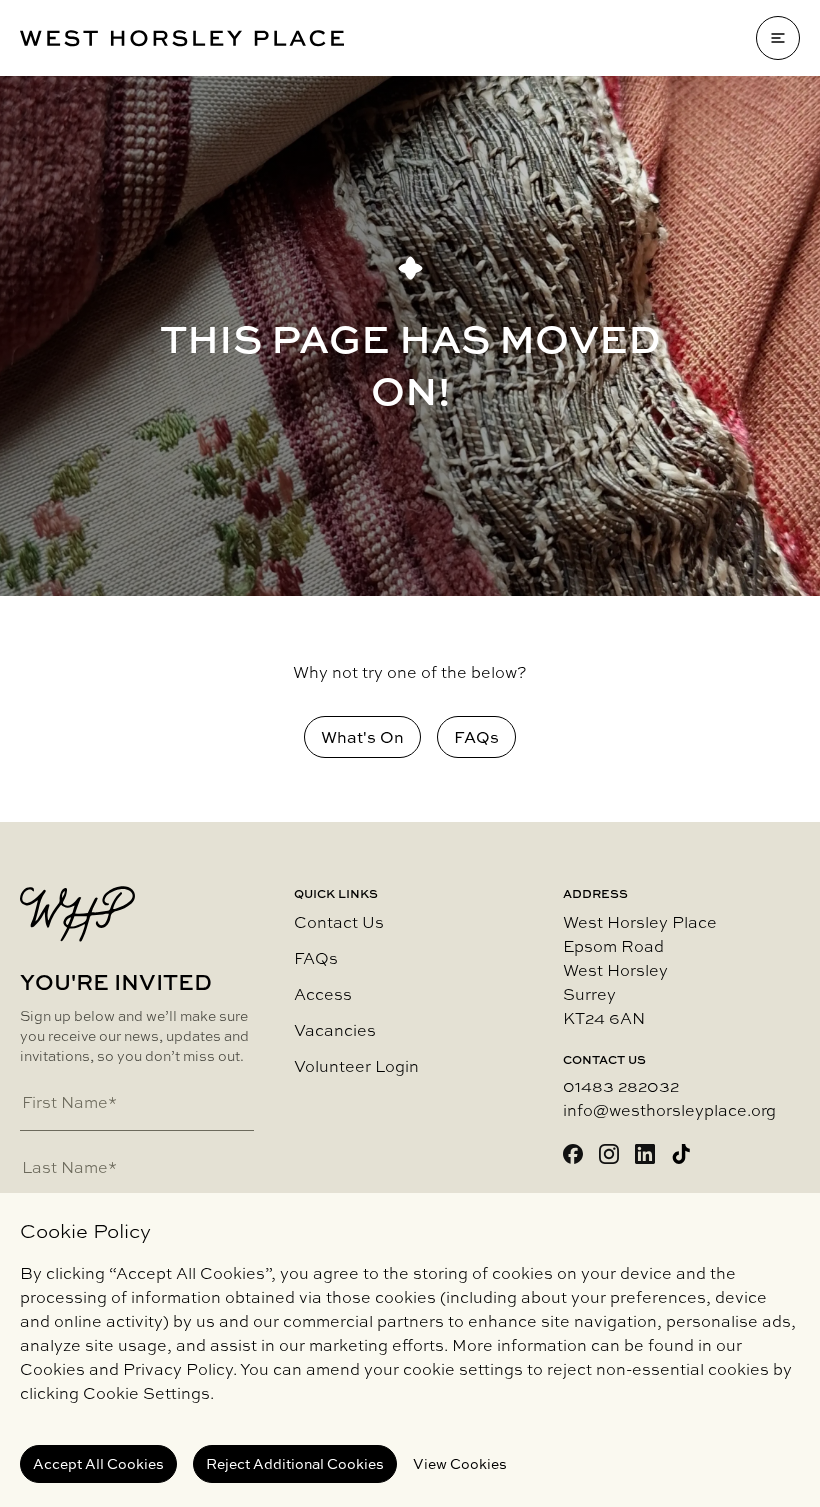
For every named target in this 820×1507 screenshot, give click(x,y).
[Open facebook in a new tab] (573, 1154)
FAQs (316, 958)
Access (323, 994)
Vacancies (335, 1030)
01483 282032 (621, 1086)
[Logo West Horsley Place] (182, 38)
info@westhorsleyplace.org (669, 1110)
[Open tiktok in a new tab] (681, 1154)
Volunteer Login (356, 1066)
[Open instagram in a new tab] (609, 1154)
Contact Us (339, 922)
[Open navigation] (778, 38)
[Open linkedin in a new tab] (645, 1154)
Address (595, 894)
